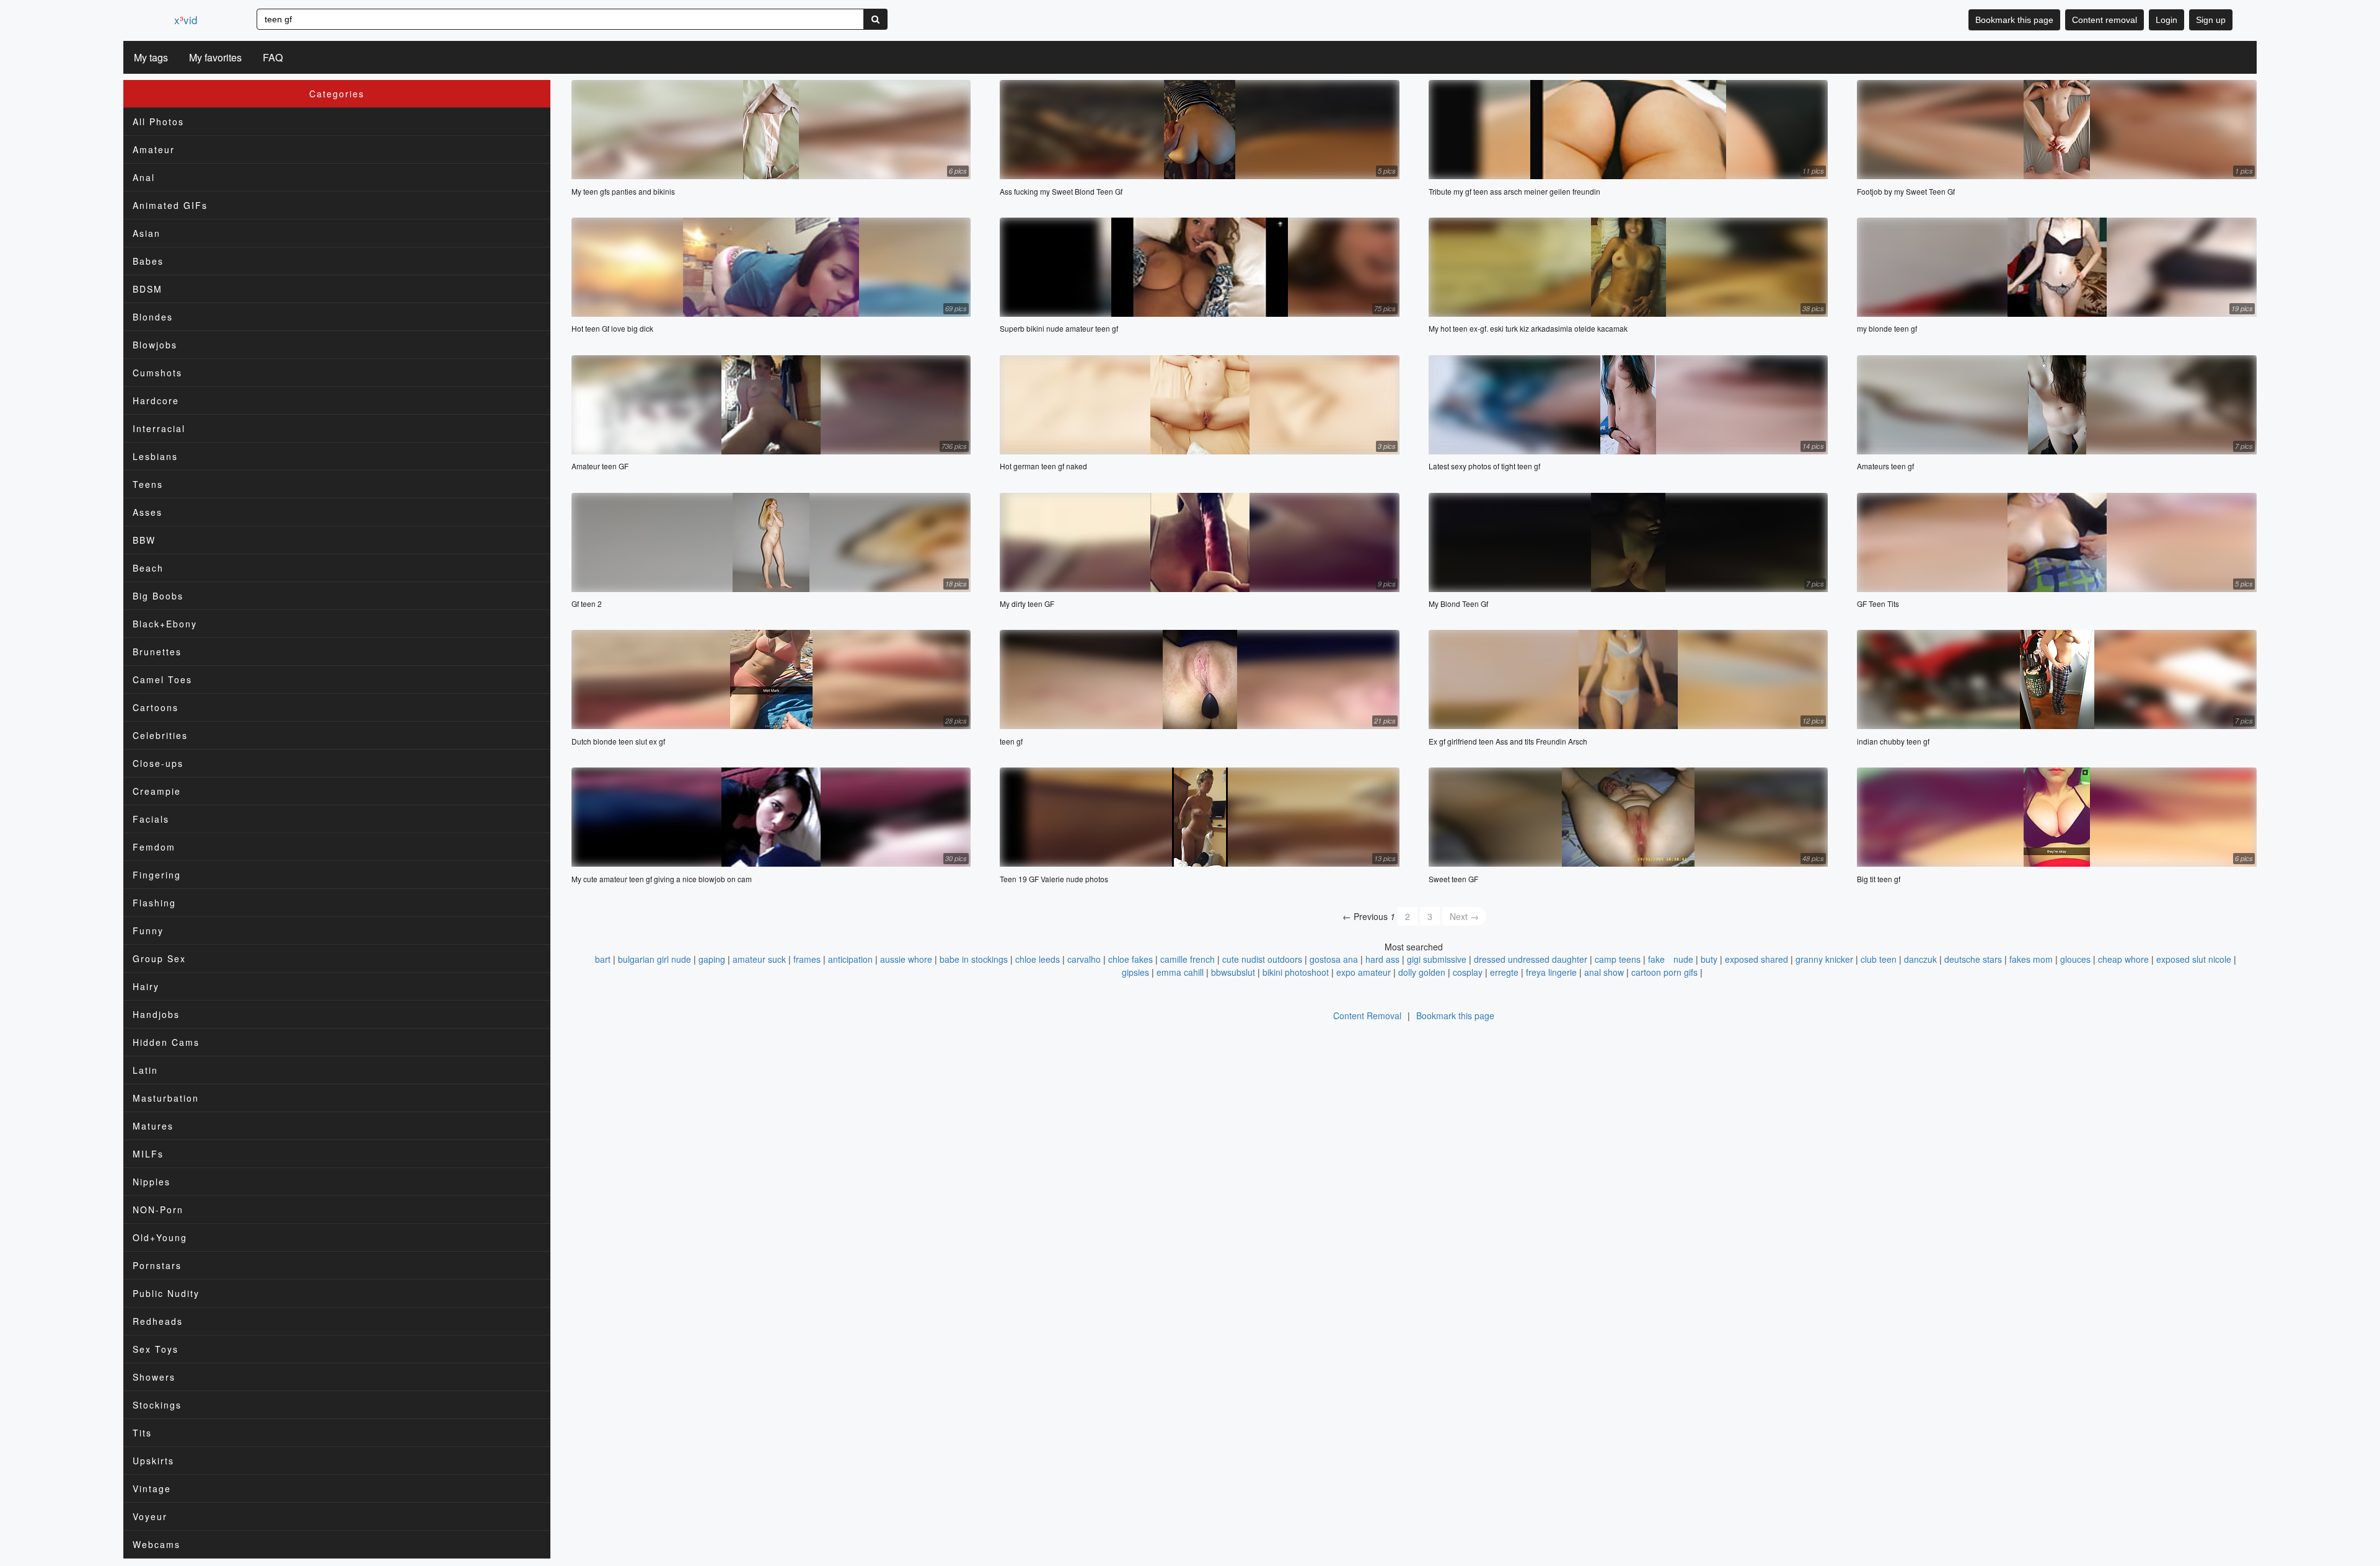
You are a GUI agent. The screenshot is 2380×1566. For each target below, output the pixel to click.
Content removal (2105, 20)
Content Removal (1367, 1015)
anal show (1604, 972)
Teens (148, 484)
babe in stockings (974, 959)
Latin (145, 1070)
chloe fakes (1130, 959)
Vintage (152, 1489)
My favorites (215, 57)
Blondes (153, 317)
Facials (151, 819)
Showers (154, 1377)
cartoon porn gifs (1664, 972)
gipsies (1135, 972)
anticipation (850, 959)
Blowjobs (155, 345)
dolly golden (1422, 972)
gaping (712, 959)
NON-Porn (158, 1210)
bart (603, 959)
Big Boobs (158, 596)
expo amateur (1364, 972)
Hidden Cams (166, 1042)
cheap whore (2123, 959)
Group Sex (159, 958)
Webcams (156, 1544)
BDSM (148, 289)
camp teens (1618, 959)
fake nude (1671, 959)
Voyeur (150, 1516)
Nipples (152, 1182)
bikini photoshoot (1296, 972)
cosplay (1468, 972)
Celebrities (160, 735)
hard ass (1382, 959)
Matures (153, 1126)
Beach (148, 568)
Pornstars (157, 1265)
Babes (148, 261)
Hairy (146, 986)
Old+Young (160, 1237)
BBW (144, 540)
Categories (337, 94)
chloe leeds (1038, 959)
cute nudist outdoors (1262, 959)
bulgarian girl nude (654, 959)
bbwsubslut (1233, 972)
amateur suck (759, 959)
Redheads (158, 1321)
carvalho (1084, 959)
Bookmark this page (2014, 20)
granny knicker (1824, 959)
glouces (2075, 959)
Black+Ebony (165, 624)
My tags (151, 57)
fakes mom (2031, 959)
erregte (1504, 972)
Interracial (159, 428)
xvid (186, 20)
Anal (144, 177)
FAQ (273, 57)
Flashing (154, 903)
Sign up (2211, 20)
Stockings (157, 1405)
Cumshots (157, 373)
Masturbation (166, 1098)
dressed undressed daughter (1531, 959)
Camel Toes (162, 679)
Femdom (154, 847)
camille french (1188, 959)
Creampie (157, 791)
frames (807, 959)
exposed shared (1756, 959)
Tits (142, 1433)
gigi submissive (1437, 959)
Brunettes (157, 652)
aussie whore (906, 959)
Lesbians (155, 456)
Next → (1464, 916)
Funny (148, 931)
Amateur (154, 149)
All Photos (158, 122)
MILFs (148, 1154)
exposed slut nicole (2194, 959)
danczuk (1920, 959)
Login (2166, 20)
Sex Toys (156, 1349)
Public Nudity (166, 1293)
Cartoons (156, 707)
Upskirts (153, 1461)
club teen (1879, 959)
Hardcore (156, 400)
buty (1709, 959)
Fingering (157, 875)
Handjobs (156, 1014)
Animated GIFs (170, 205)
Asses (148, 512)
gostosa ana (1334, 959)
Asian (147, 233)
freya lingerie (1551, 972)
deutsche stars (1973, 959)
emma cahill (1180, 972)
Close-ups (158, 763)
